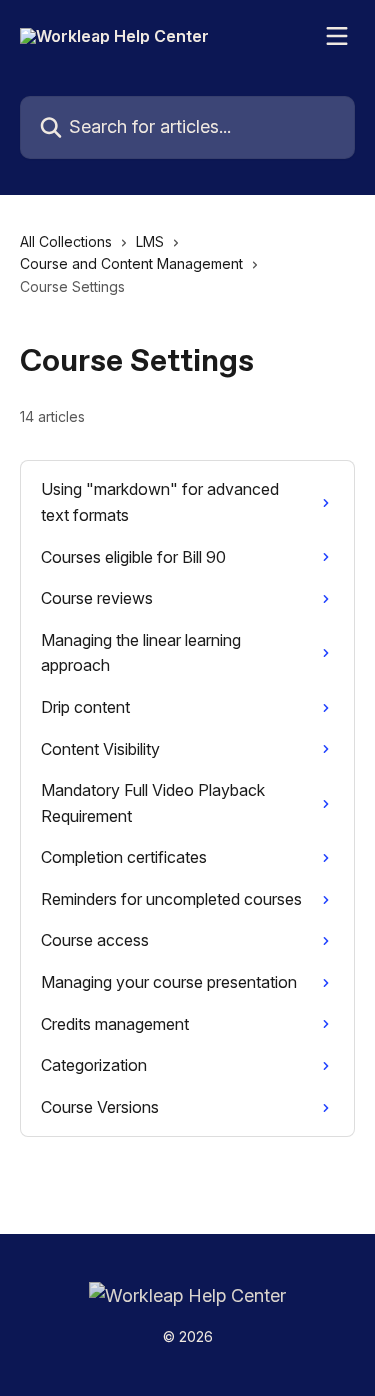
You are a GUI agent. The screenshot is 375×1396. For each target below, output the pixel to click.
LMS (150, 241)
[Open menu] (337, 36)
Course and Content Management (131, 263)
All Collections (66, 241)
